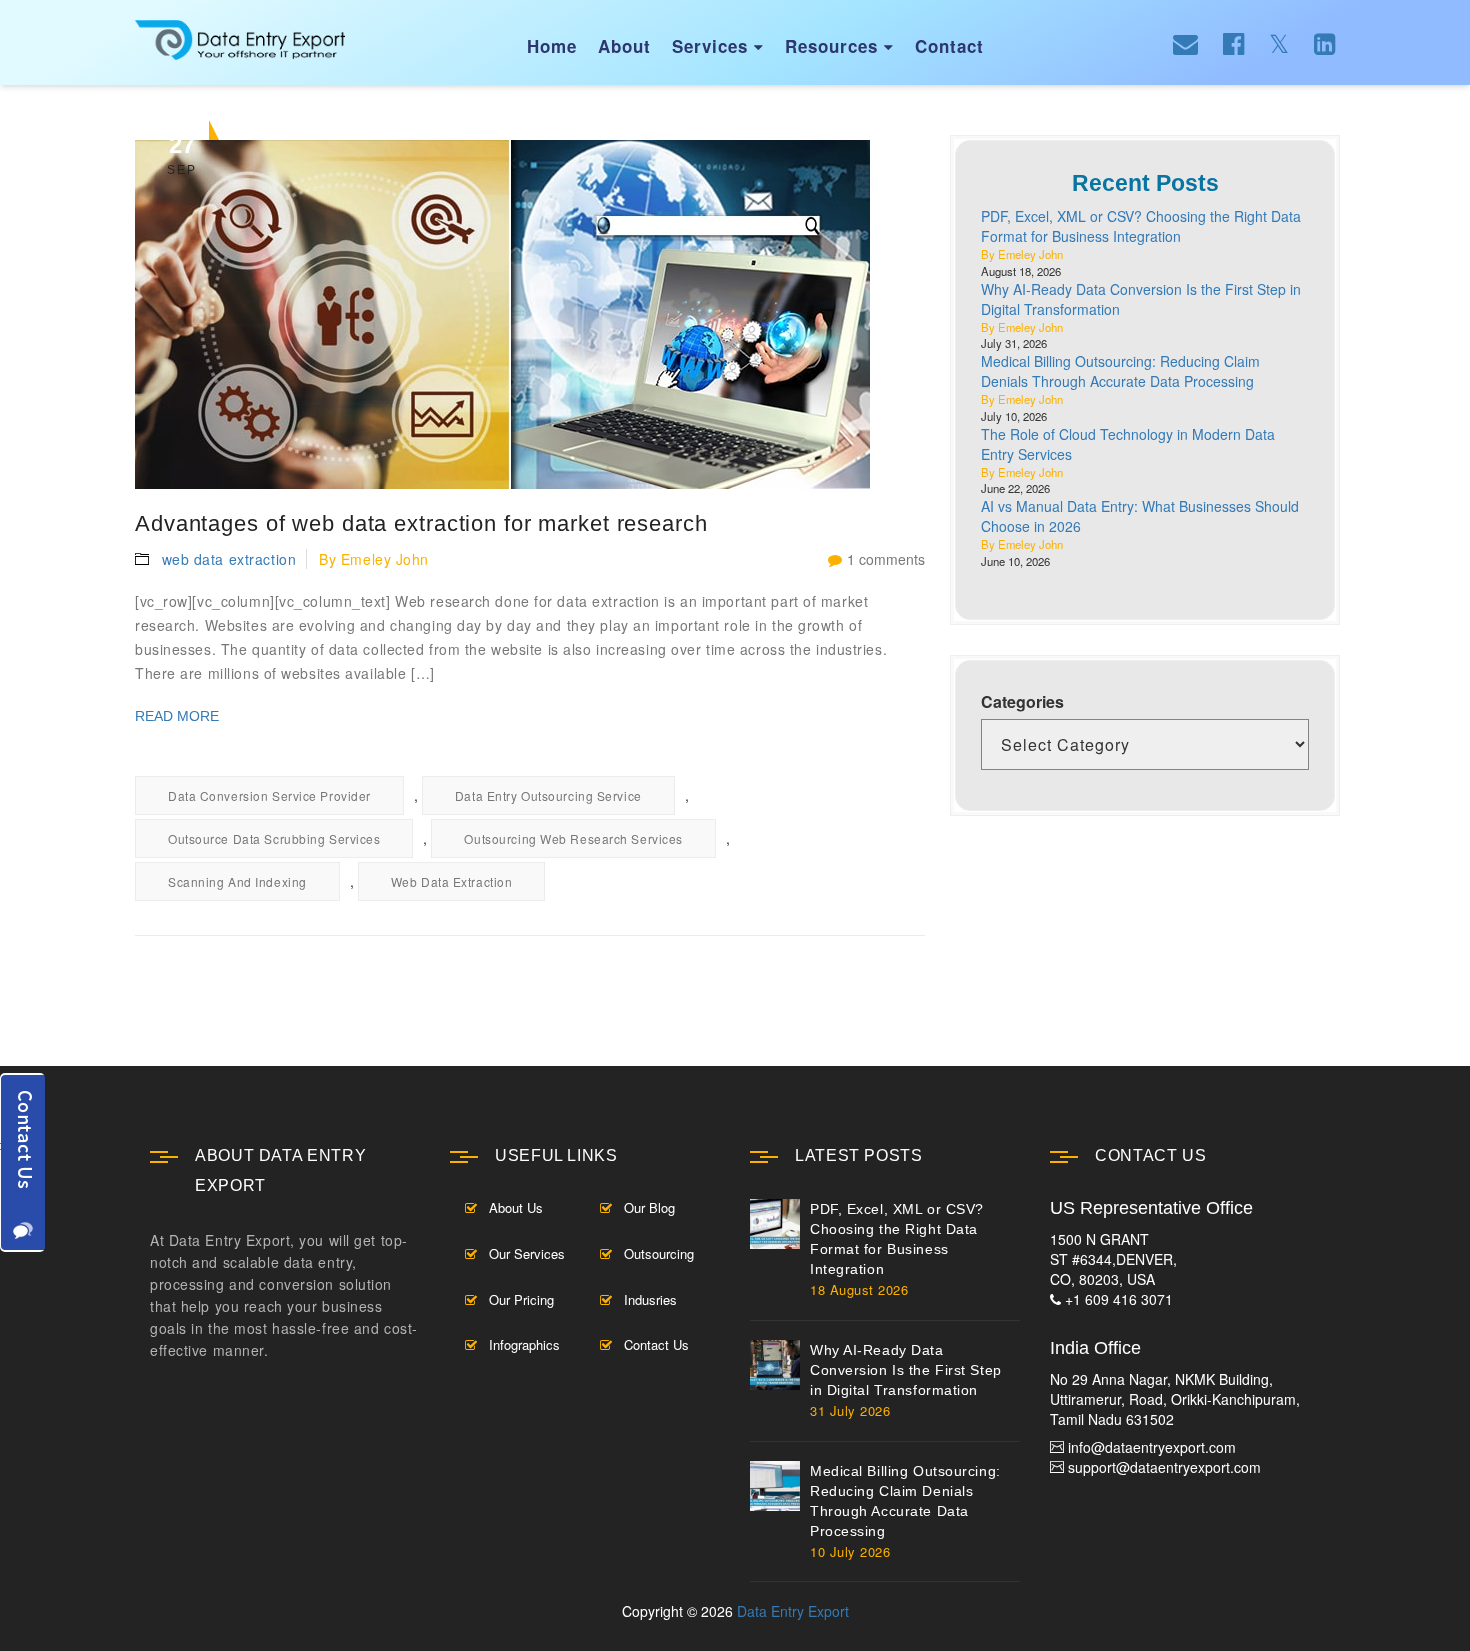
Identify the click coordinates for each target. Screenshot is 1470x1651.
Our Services (527, 1253)
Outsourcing (659, 1253)
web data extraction (229, 559)
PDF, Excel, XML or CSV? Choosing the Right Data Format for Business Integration (1141, 226)
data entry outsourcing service (548, 795)
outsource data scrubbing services (274, 838)
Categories (1022, 702)
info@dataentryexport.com (1152, 1447)
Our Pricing (521, 1299)
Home (552, 46)
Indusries (650, 1299)
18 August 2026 (859, 1289)
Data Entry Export (793, 1611)
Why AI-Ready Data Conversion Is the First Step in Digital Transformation (906, 1370)
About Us (516, 1207)
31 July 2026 (850, 1410)
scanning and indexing (237, 881)
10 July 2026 (850, 1551)
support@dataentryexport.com (1164, 1467)
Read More (177, 716)
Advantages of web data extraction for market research (421, 523)
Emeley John (385, 559)
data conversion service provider (269, 795)
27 (182, 154)
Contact (949, 46)
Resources (839, 46)
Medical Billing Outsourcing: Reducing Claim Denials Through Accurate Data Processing (1120, 371)
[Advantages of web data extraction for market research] (530, 314)
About (624, 46)
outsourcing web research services (573, 838)
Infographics (524, 1344)
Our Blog (649, 1207)
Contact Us (656, 1344)
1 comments (886, 559)
